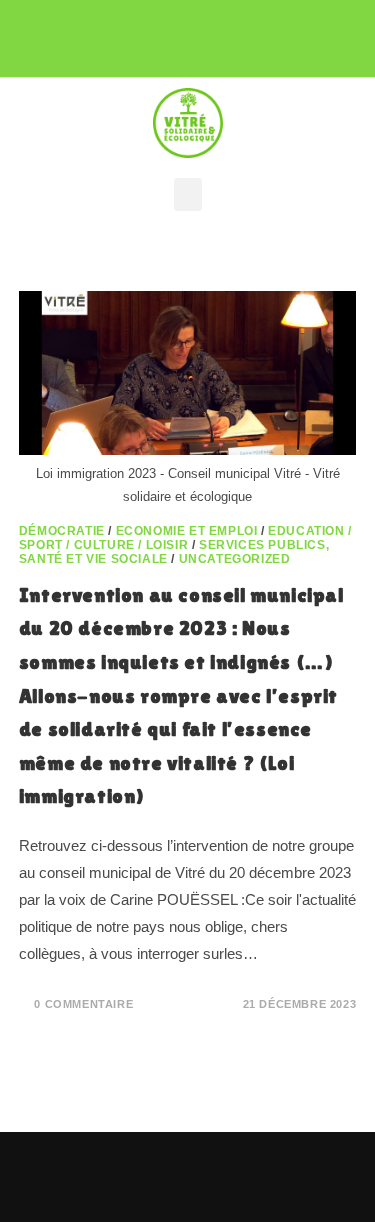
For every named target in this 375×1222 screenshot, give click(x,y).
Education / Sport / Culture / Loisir (185, 538)
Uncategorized (235, 559)
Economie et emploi (187, 531)
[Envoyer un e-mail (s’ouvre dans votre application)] (217, 31)
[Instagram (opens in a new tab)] (183, 31)
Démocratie (62, 531)
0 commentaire (83, 1004)
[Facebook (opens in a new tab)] (146, 31)
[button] (188, 194)
